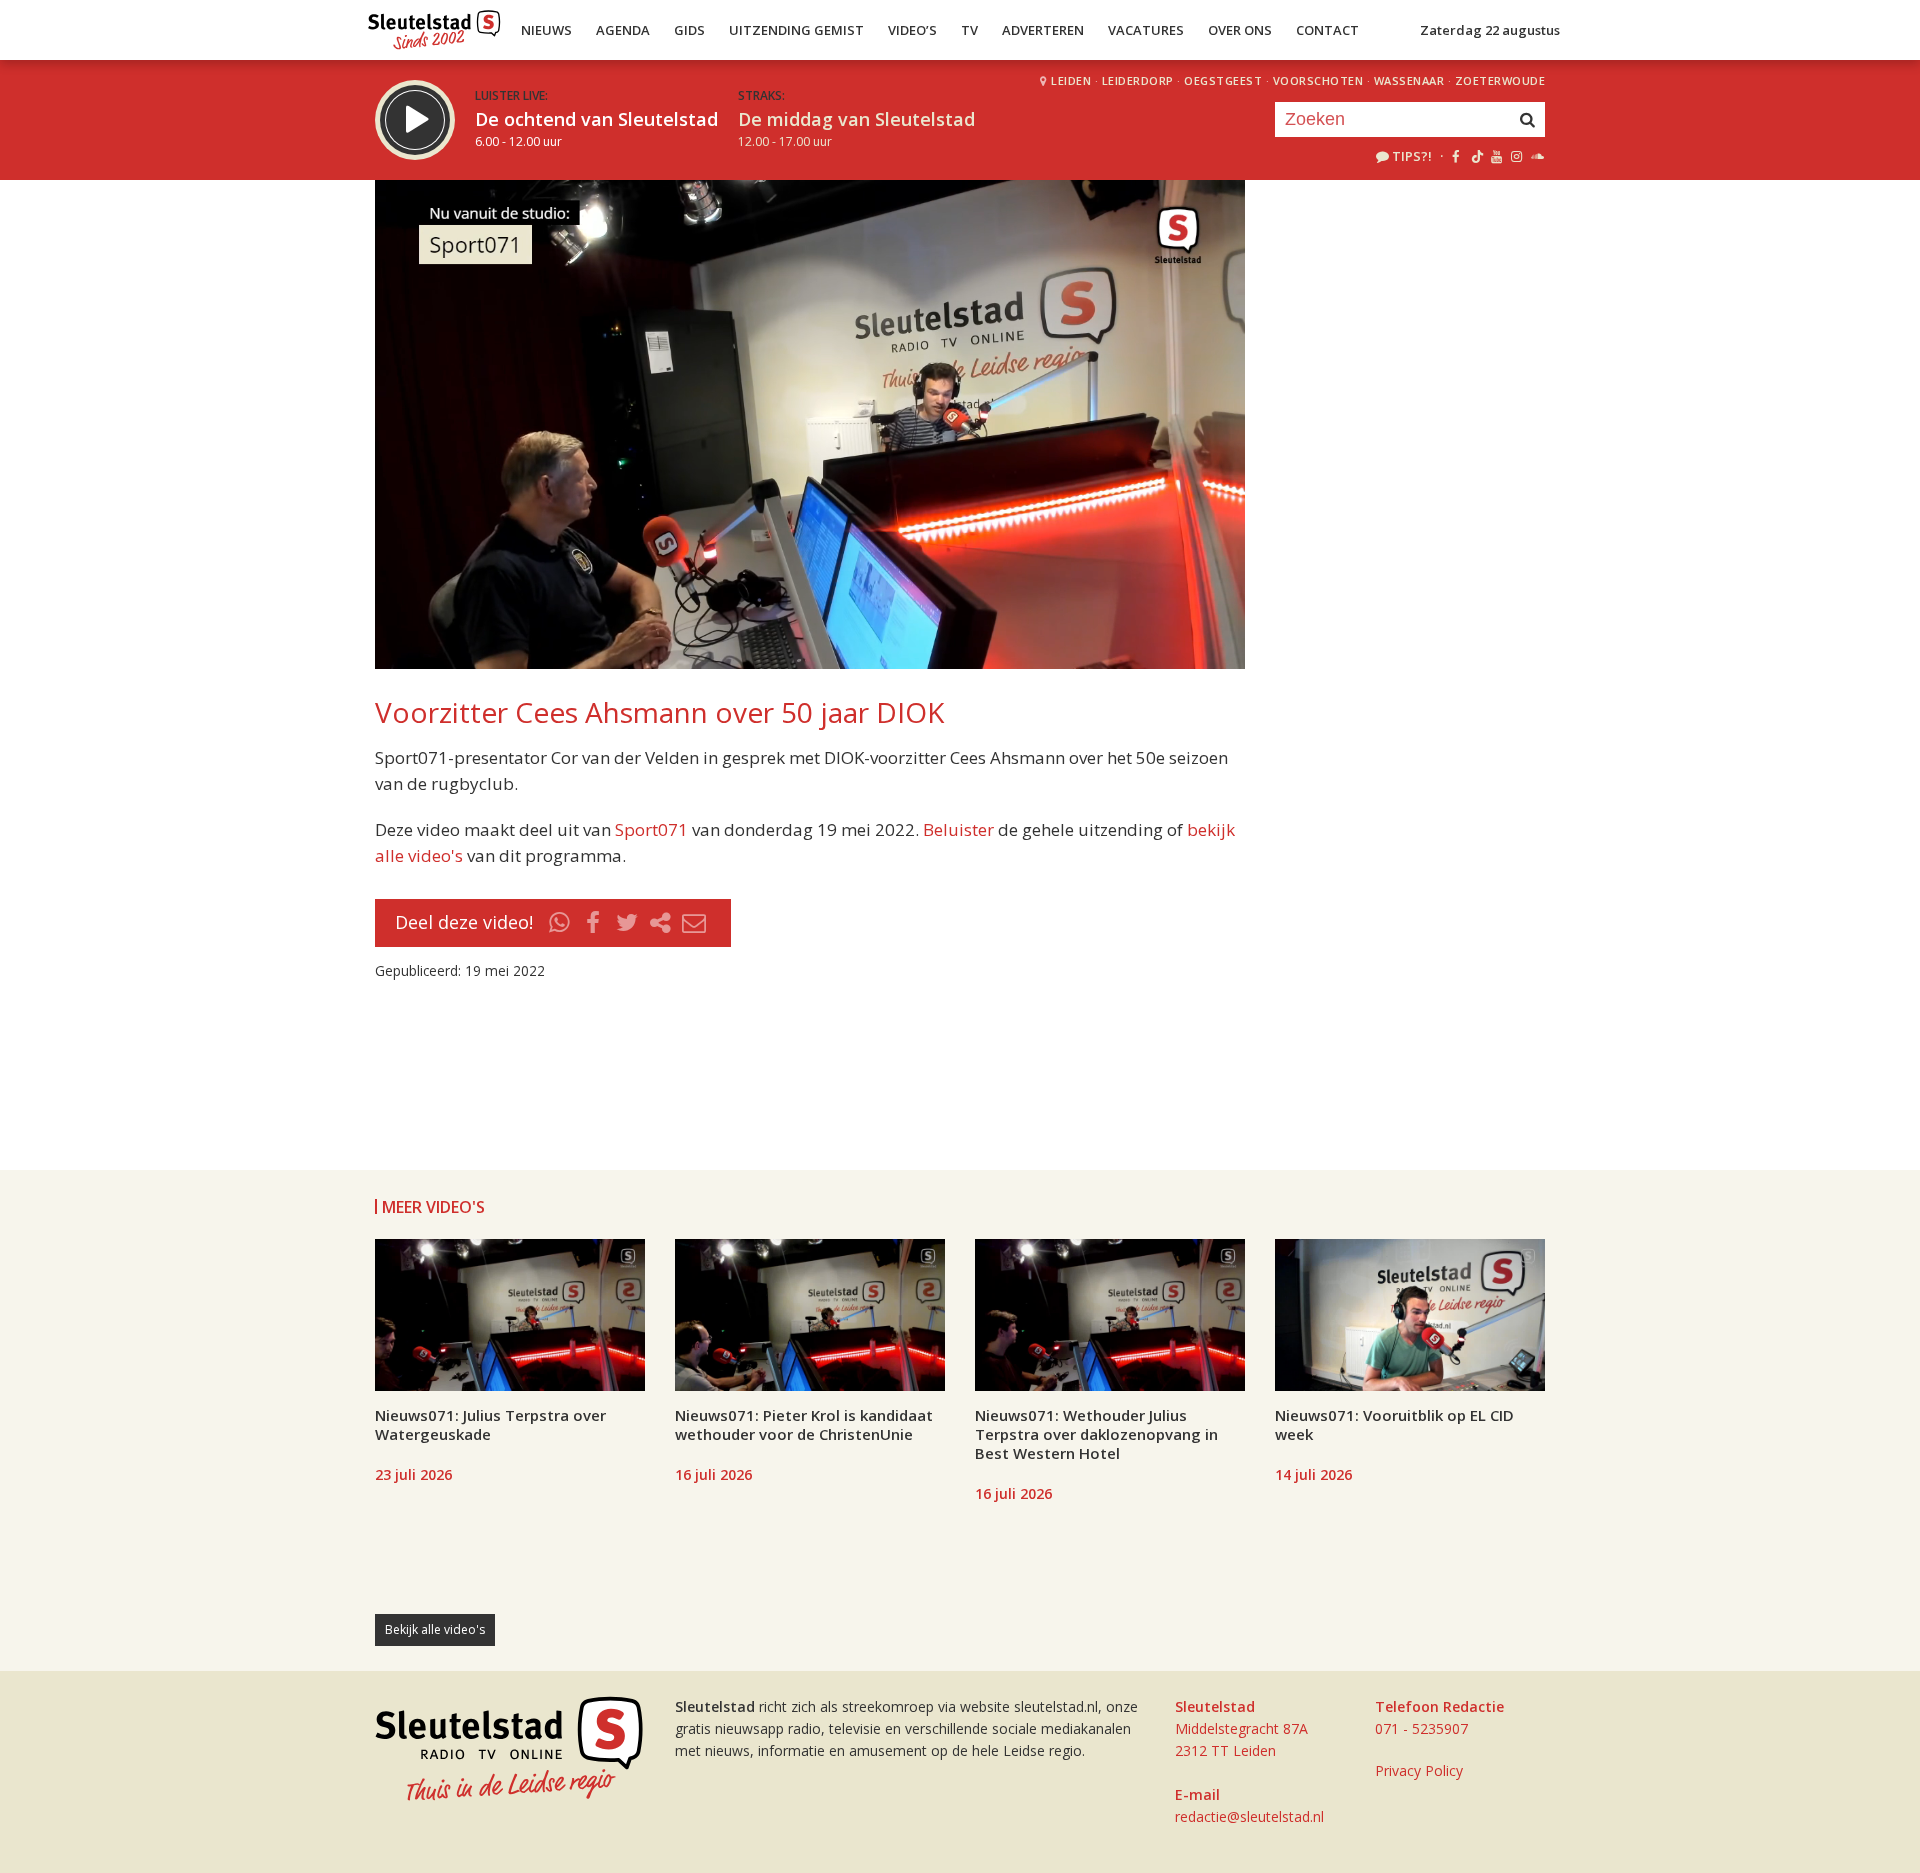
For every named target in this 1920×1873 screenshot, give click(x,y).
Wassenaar (1409, 80)
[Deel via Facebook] (594, 923)
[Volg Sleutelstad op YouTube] (1495, 156)
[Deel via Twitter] (627, 923)
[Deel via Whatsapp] (560, 923)
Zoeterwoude (1500, 80)
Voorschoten (1318, 80)
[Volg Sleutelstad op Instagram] (1516, 156)
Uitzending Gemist (796, 30)
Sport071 (651, 829)
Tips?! (1412, 156)
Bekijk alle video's (435, 1629)
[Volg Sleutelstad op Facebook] (1455, 156)
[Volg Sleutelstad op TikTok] (1475, 156)
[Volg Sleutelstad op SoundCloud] (1536, 156)
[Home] (434, 25)
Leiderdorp (1138, 80)
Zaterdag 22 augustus (1490, 30)
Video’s (912, 30)
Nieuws (546, 30)
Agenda (623, 30)
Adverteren (1043, 30)
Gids (689, 30)
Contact (1327, 30)
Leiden (1071, 80)
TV (969, 30)
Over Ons (1240, 30)
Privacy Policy (1419, 1770)
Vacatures (1146, 30)
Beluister (958, 829)
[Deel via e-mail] (694, 923)
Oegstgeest (1223, 80)
